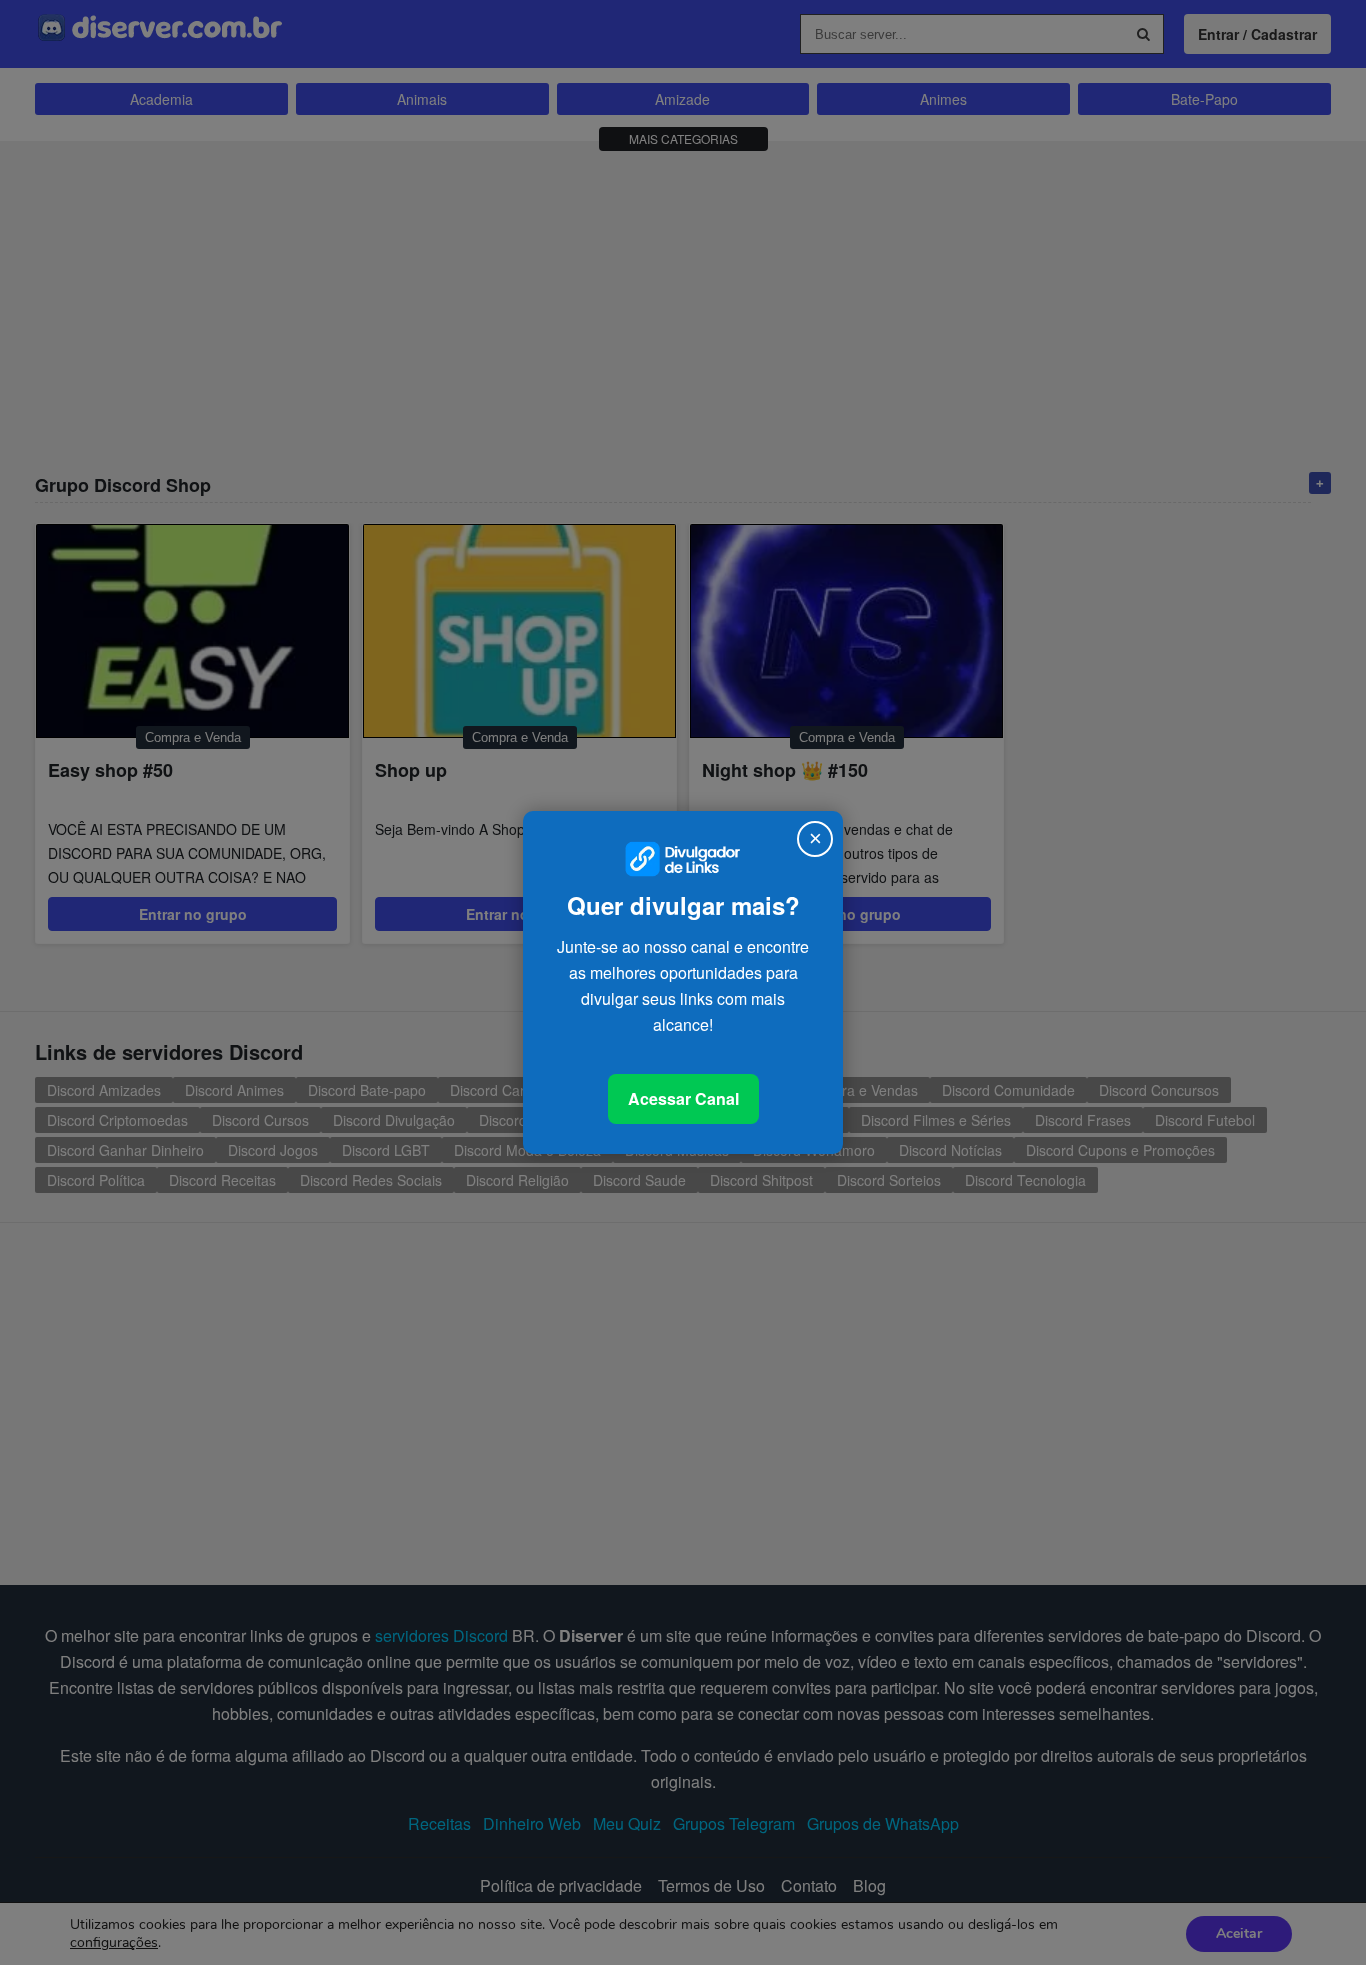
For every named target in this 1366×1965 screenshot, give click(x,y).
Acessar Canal (683, 1098)
